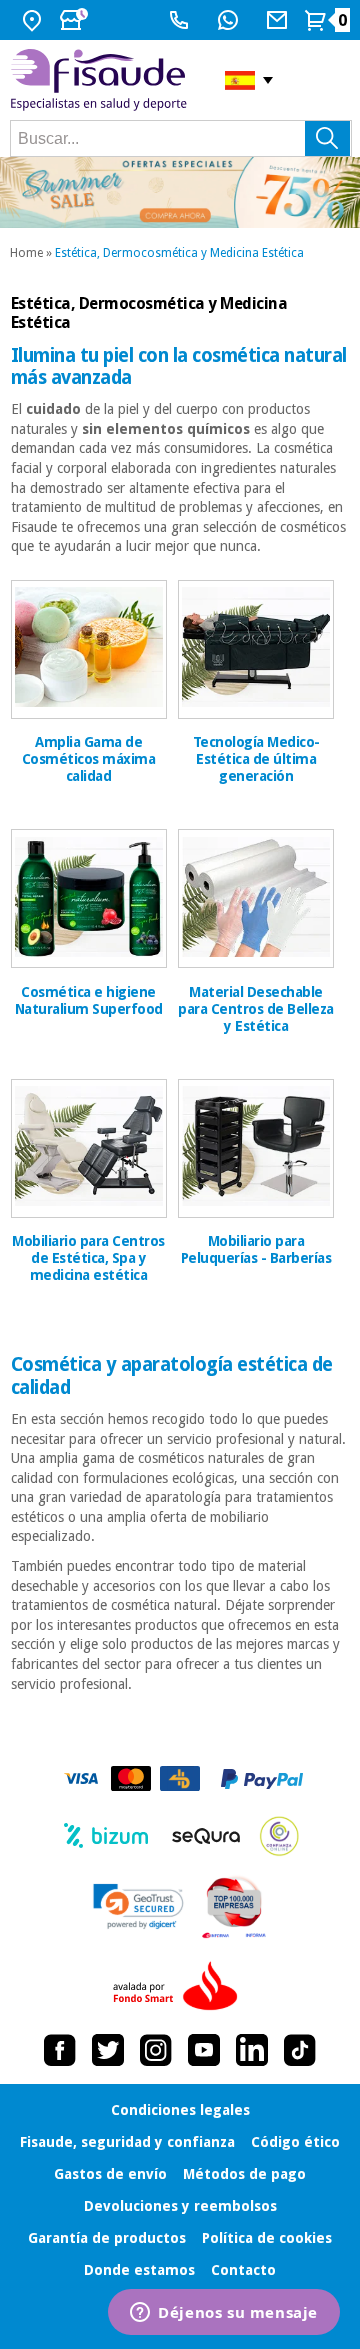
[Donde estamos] (34, 20)
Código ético (295, 2142)
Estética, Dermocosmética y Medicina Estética (179, 253)
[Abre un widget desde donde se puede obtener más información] (224, 2314)
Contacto (243, 2270)
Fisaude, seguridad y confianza (127, 2142)
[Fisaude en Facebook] (60, 2050)
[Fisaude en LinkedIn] (252, 2050)
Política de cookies (267, 2238)
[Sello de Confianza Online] (279, 1836)
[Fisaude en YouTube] (204, 2050)
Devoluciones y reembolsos (180, 2206)
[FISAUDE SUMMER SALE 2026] (180, 192)
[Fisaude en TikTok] (300, 2050)
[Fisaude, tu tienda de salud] (102, 80)
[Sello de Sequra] (206, 1836)
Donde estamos (139, 2270)
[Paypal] (262, 1779)
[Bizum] (106, 1836)
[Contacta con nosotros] (279, 20)
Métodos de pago (244, 2174)
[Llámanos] (181, 20)
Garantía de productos (107, 2238)
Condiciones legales (180, 2110)
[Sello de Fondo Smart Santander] (180, 1987)
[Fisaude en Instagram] (156, 2050)
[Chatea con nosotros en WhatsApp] (230, 20)
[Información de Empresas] (234, 1907)
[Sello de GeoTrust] (138, 1906)
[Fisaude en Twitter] (108, 2050)
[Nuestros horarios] (76, 20)
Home (26, 253)
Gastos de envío (110, 2174)
